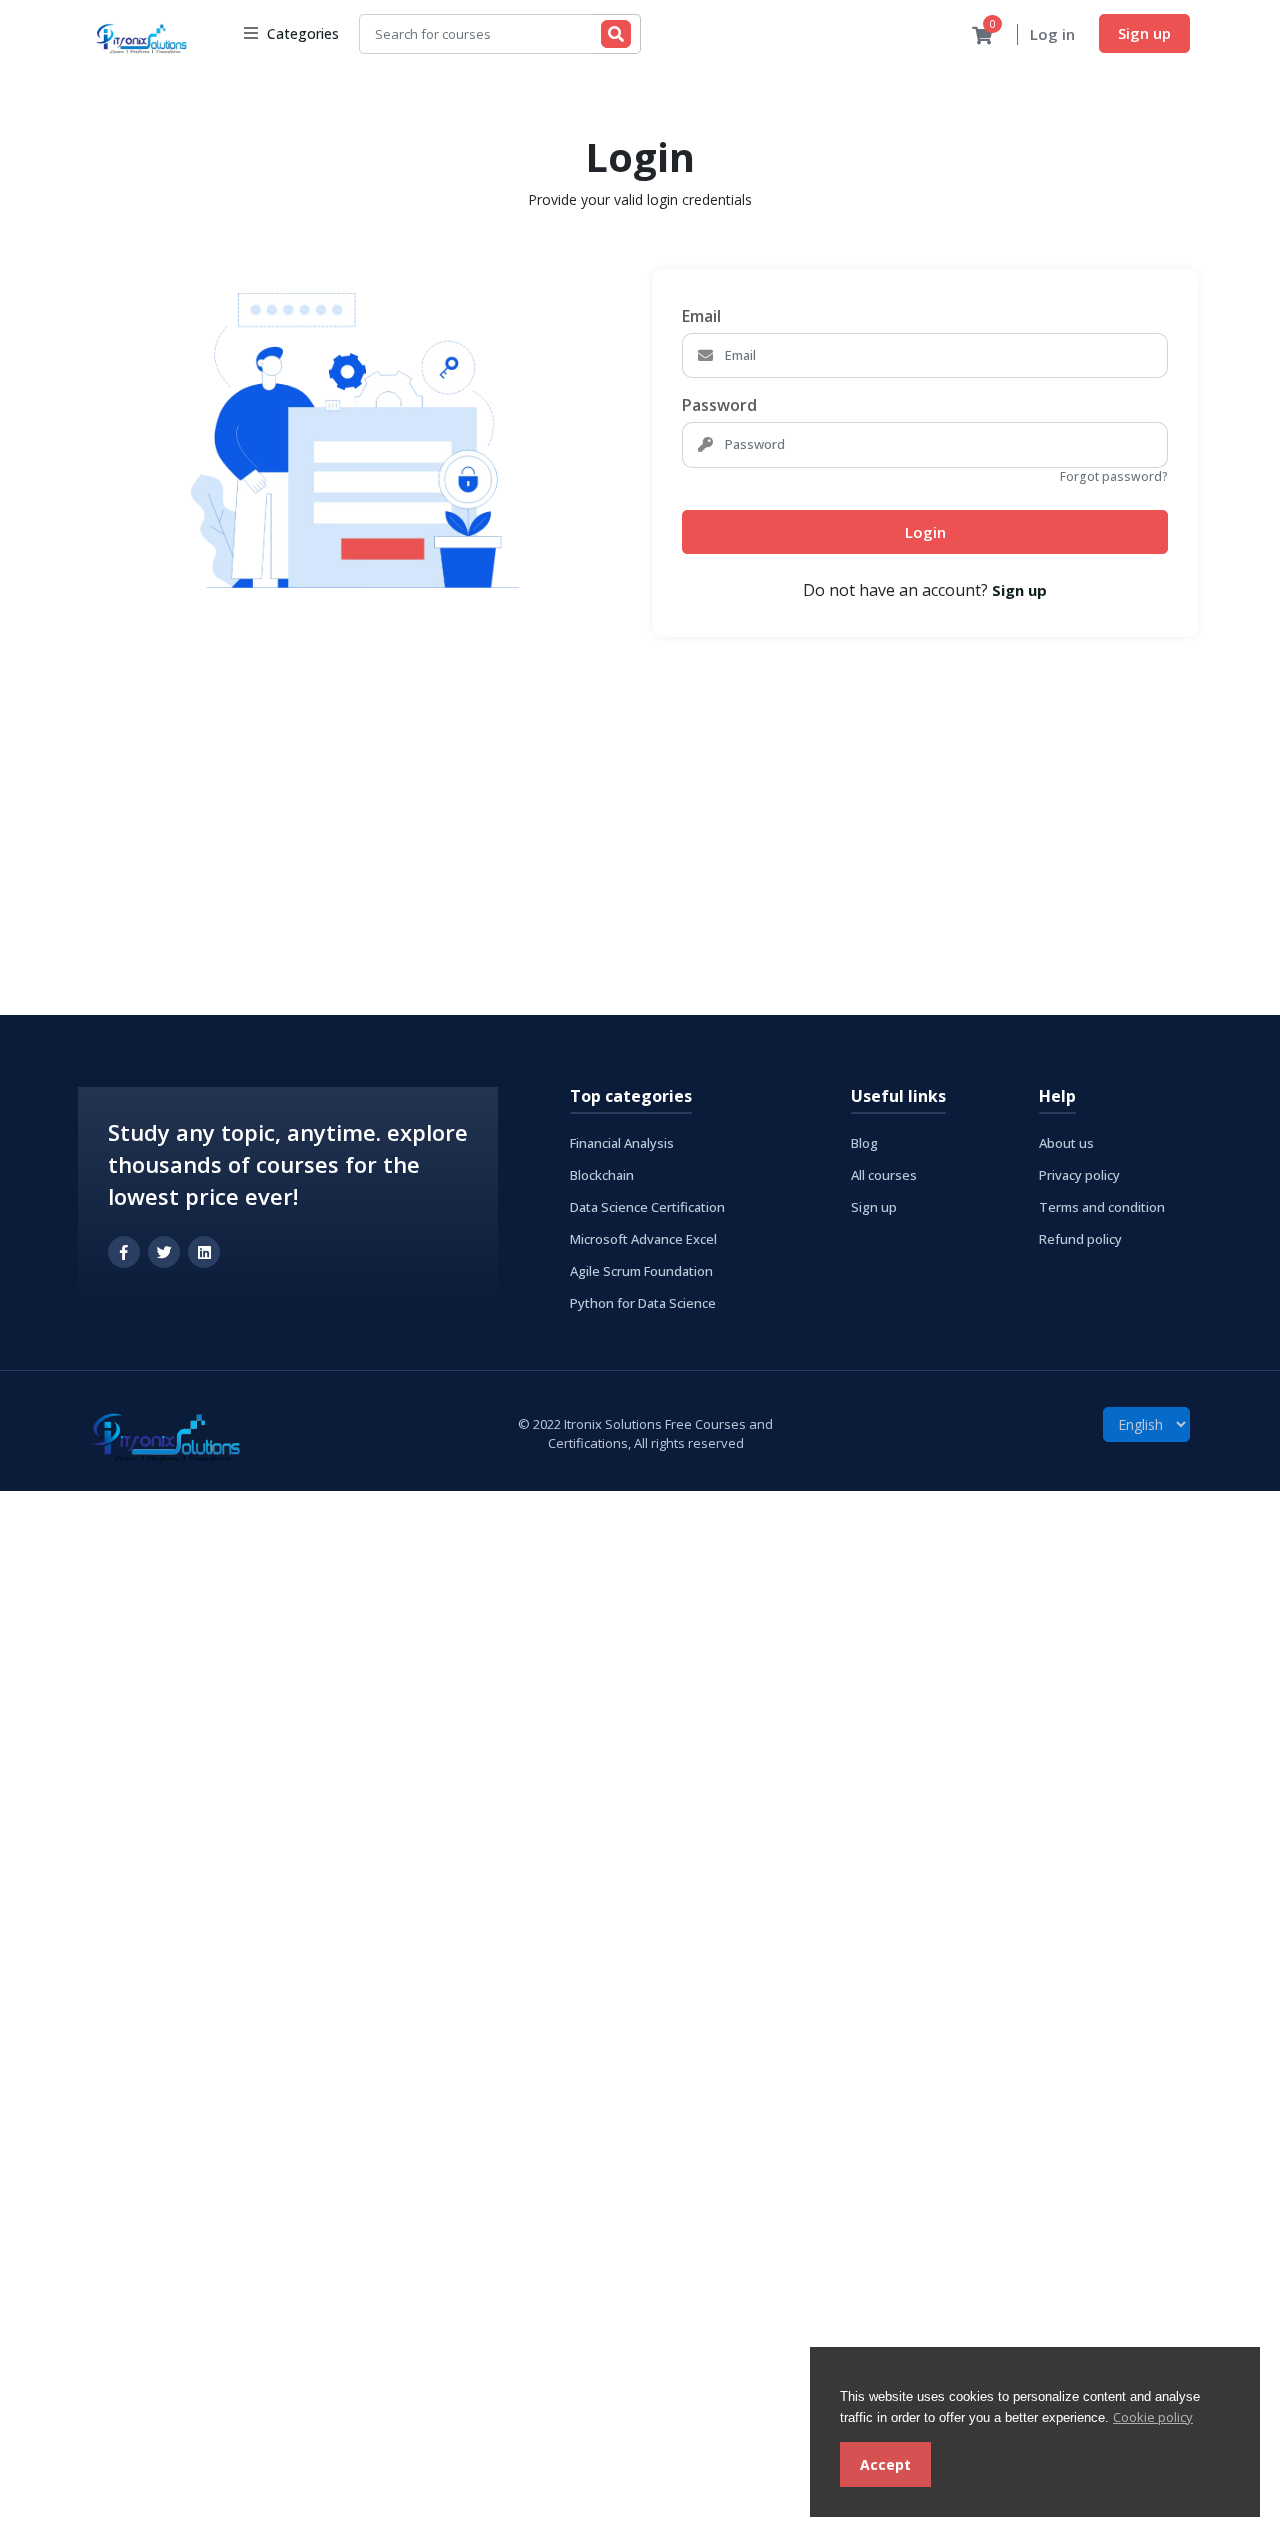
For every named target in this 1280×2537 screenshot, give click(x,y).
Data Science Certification (647, 1207)
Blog (864, 1143)
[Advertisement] (600, 827)
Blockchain (602, 1175)
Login (925, 532)
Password (719, 405)
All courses (884, 1175)
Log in (1052, 34)
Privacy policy (1079, 1175)
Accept (885, 2464)
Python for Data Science (643, 1303)
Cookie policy (1153, 2417)
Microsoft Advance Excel (643, 1239)
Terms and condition (1102, 1207)
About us (1066, 1143)
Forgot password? (1114, 476)
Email (701, 316)
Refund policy (1080, 1239)
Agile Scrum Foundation (641, 1271)
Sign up (1144, 33)
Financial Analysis (622, 1143)
